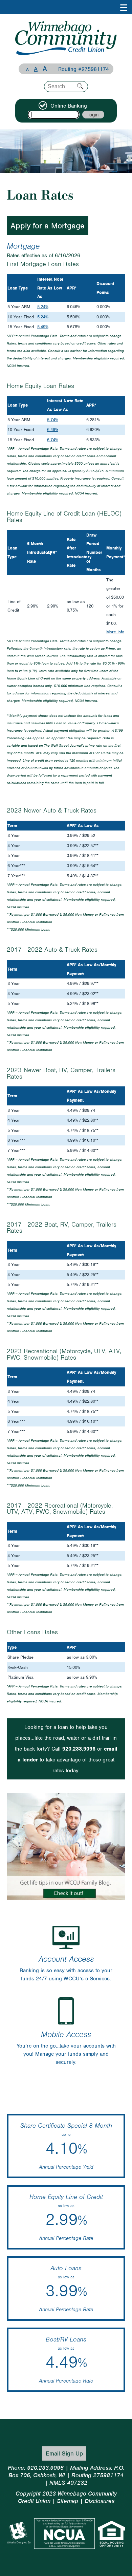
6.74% (53, 440)
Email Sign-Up (64, 2453)
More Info (115, 632)
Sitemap (68, 2501)
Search (80, 86)
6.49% (53, 430)
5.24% (43, 307)
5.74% (53, 420)
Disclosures (100, 2501)
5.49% (43, 327)
